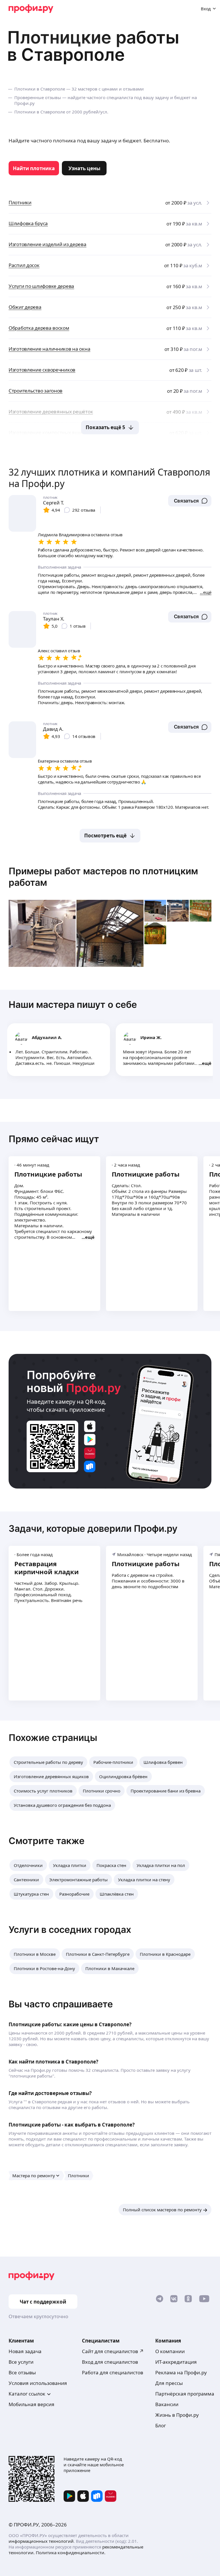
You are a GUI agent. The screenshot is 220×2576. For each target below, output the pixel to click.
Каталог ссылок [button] (27, 2394)
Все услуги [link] (21, 2362)
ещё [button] (207, 1063)
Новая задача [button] (25, 2351)
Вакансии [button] (167, 2404)
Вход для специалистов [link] (110, 2362)
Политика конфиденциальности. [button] (71, 2553)
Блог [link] (161, 2425)
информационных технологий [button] (41, 2541)
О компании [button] (170, 2351)
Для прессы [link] (169, 2383)
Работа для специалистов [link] (113, 2372)
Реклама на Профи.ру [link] (181, 2372)
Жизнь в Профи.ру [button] (177, 2415)
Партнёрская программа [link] (185, 2394)
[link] (34, 168)
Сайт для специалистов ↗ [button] (113, 2351)
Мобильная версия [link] (32, 2404)
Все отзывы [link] (22, 2372)
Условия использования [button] (38, 2383)
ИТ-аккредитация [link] (176, 2362)
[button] (190, 501)
